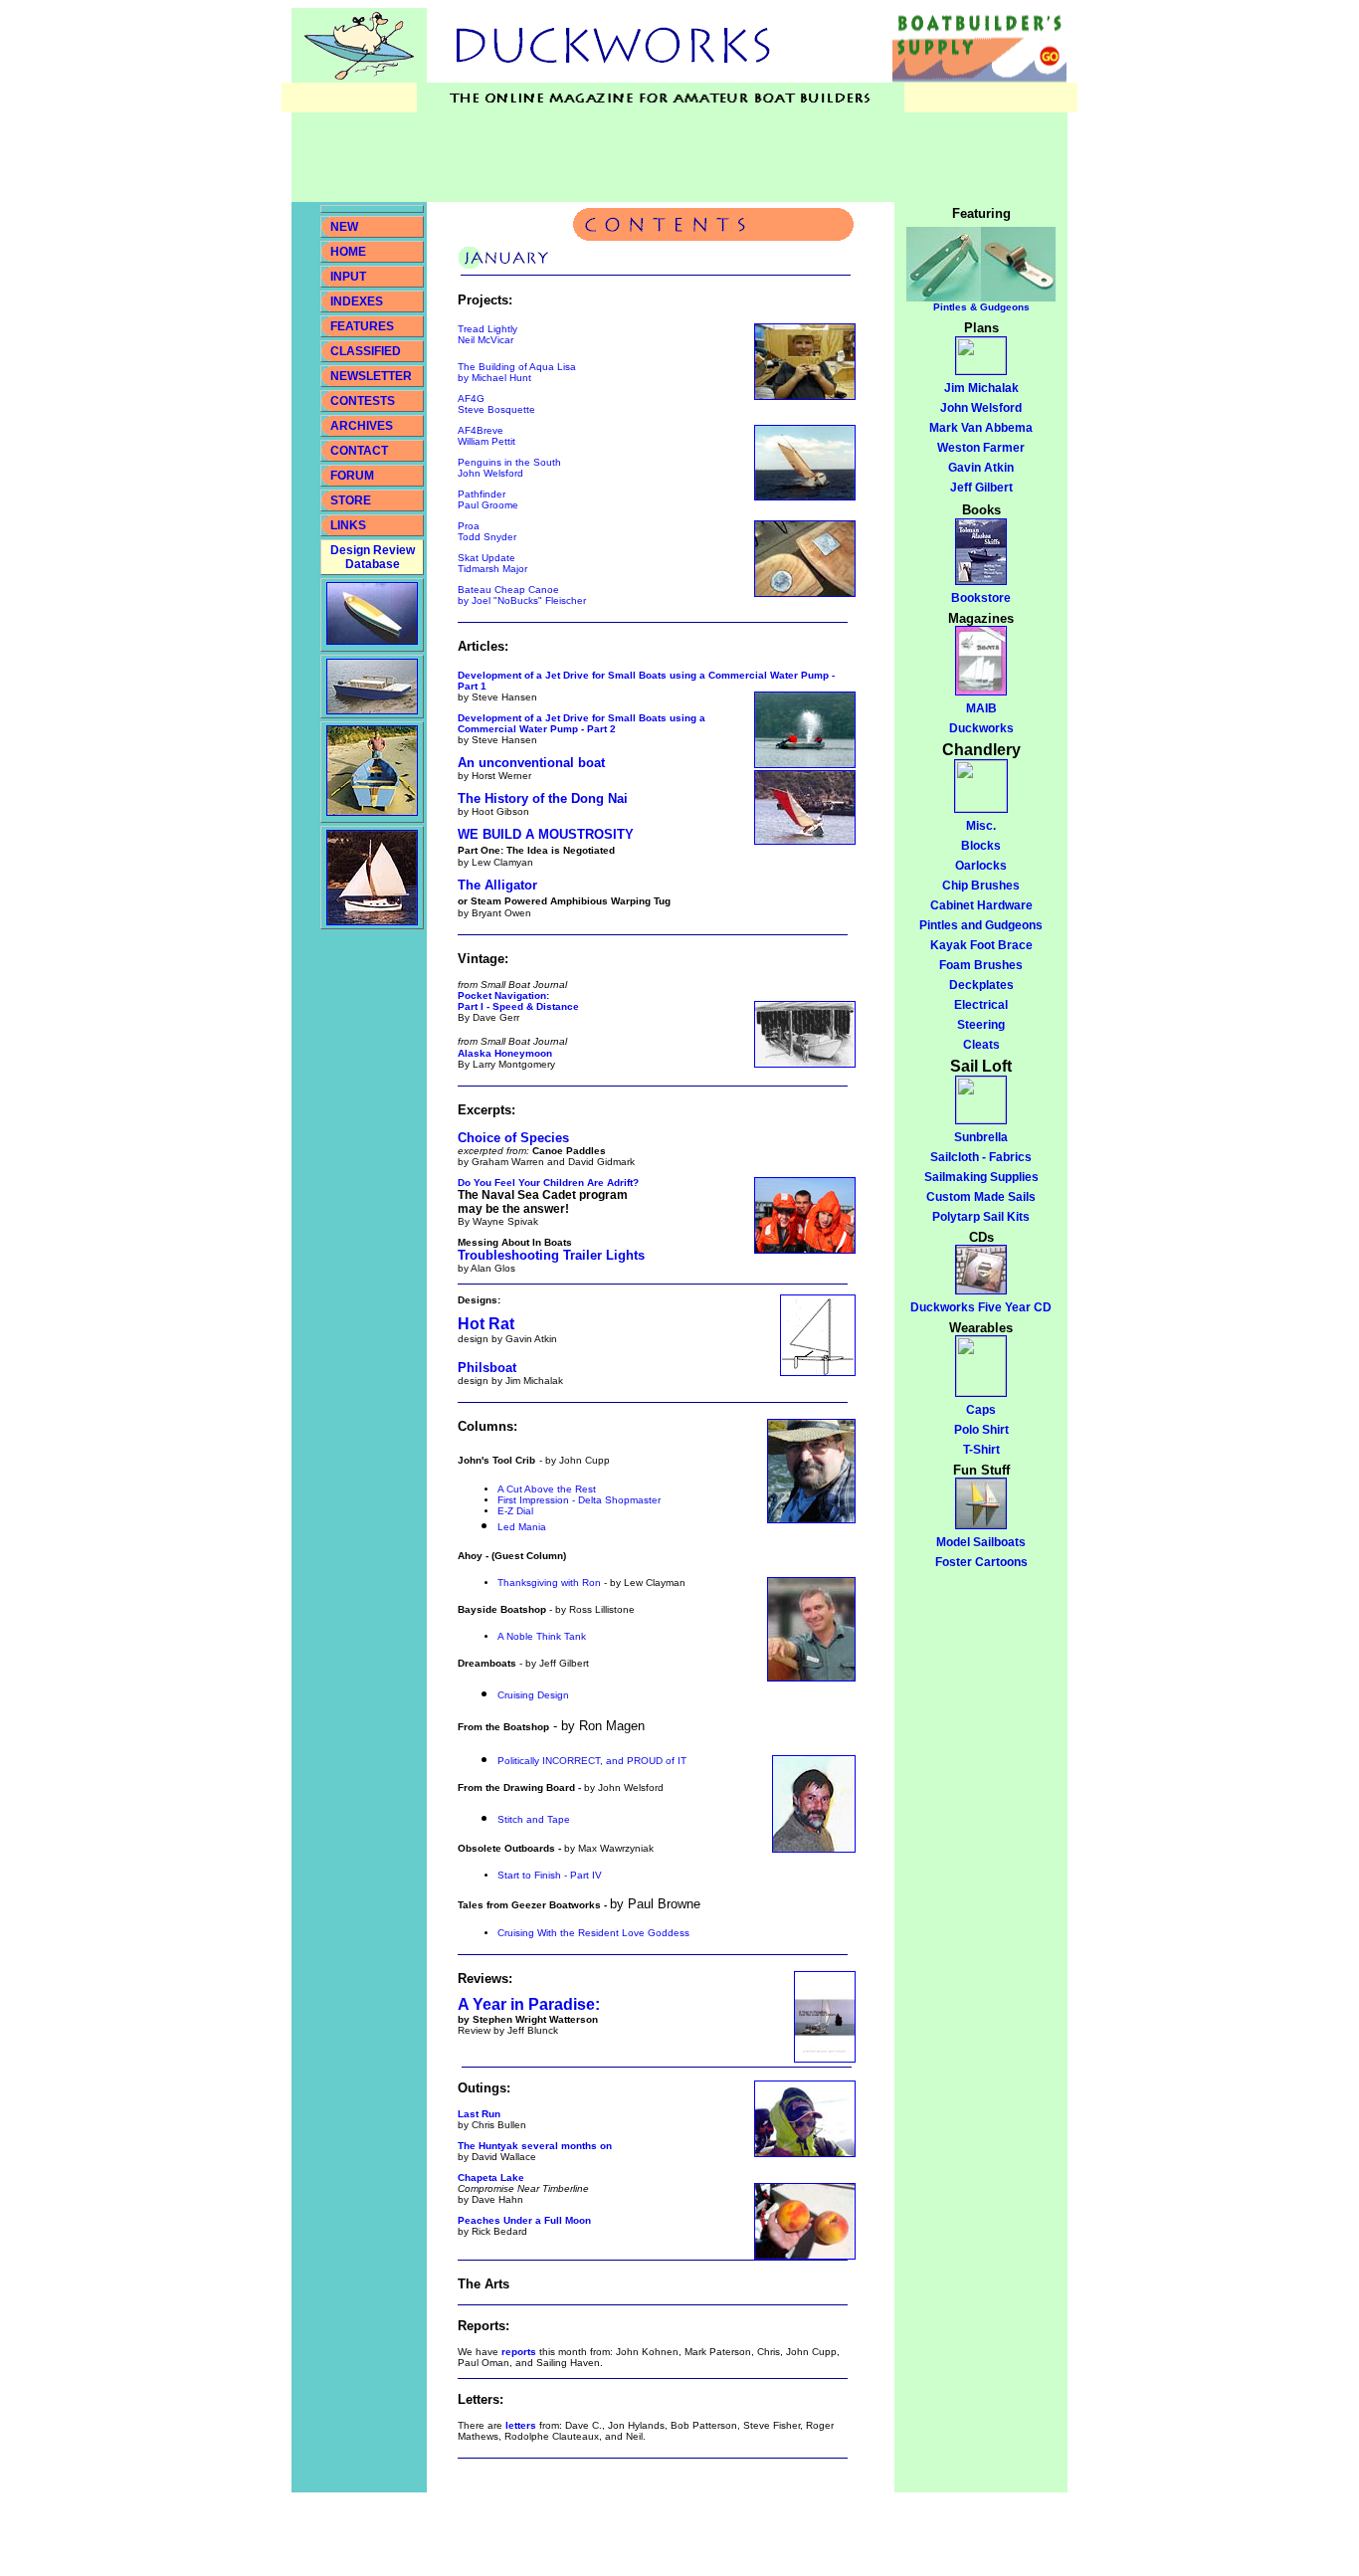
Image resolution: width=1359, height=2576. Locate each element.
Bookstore (981, 598)
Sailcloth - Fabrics (981, 1157)
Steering (981, 1025)
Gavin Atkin (981, 468)
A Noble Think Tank (542, 1636)
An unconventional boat (531, 763)
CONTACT (359, 451)
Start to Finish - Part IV (550, 1875)
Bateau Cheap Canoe (522, 595)
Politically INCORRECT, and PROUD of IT (592, 1761)
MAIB (981, 708)
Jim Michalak (981, 388)
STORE (351, 500)
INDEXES (357, 301)
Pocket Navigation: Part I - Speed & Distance (518, 1001)
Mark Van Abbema (981, 428)
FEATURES (362, 326)
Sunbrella (981, 1137)
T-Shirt (981, 1450)
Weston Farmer (981, 448)
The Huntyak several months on (535, 2146)
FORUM (352, 476)
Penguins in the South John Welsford (509, 468)
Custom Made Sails (981, 1197)
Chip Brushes (981, 886)
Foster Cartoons (981, 1562)
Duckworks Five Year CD (981, 1307)
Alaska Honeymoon (505, 1053)
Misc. (981, 826)
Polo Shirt (981, 1430)
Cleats (981, 1045)
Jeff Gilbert (981, 488)
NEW (344, 227)
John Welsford (981, 408)
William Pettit (486, 441)
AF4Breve (481, 430)
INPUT (348, 277)
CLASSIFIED (366, 351)
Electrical (981, 1005)
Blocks (981, 846)
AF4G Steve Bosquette (496, 404)
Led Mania (522, 1527)
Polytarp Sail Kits (981, 1217)
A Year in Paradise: (529, 2004)
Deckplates (981, 985)
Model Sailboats (981, 1542)
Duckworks (981, 728)
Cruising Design (533, 1695)
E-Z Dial (515, 1511)
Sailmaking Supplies (981, 1177)
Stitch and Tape (534, 1819)
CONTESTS (363, 401)
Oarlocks (981, 866)
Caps (981, 1410)
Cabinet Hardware (981, 905)
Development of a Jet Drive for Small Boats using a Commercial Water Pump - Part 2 (582, 723)
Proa (469, 526)
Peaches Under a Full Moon (524, 2220)
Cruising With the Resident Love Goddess (593, 1933)
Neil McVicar (485, 340)
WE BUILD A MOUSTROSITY (546, 834)
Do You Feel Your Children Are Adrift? (548, 1183)
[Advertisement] (654, 157)
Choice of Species (513, 1138)
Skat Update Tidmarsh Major (492, 563)
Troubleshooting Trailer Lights (551, 1255)
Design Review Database (373, 557)
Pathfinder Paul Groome (488, 499)
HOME (348, 252)
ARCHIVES (362, 426)
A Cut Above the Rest (547, 1489)
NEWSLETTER (371, 376)
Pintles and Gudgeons (981, 925)
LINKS (347, 525)
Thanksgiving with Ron (549, 1583)
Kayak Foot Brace (981, 945)
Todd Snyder (487, 537)
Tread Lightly (487, 329)
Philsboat (487, 1368)
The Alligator (497, 885)
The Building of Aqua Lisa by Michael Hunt (517, 372)
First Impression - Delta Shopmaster (579, 1500)
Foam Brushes (981, 965)
